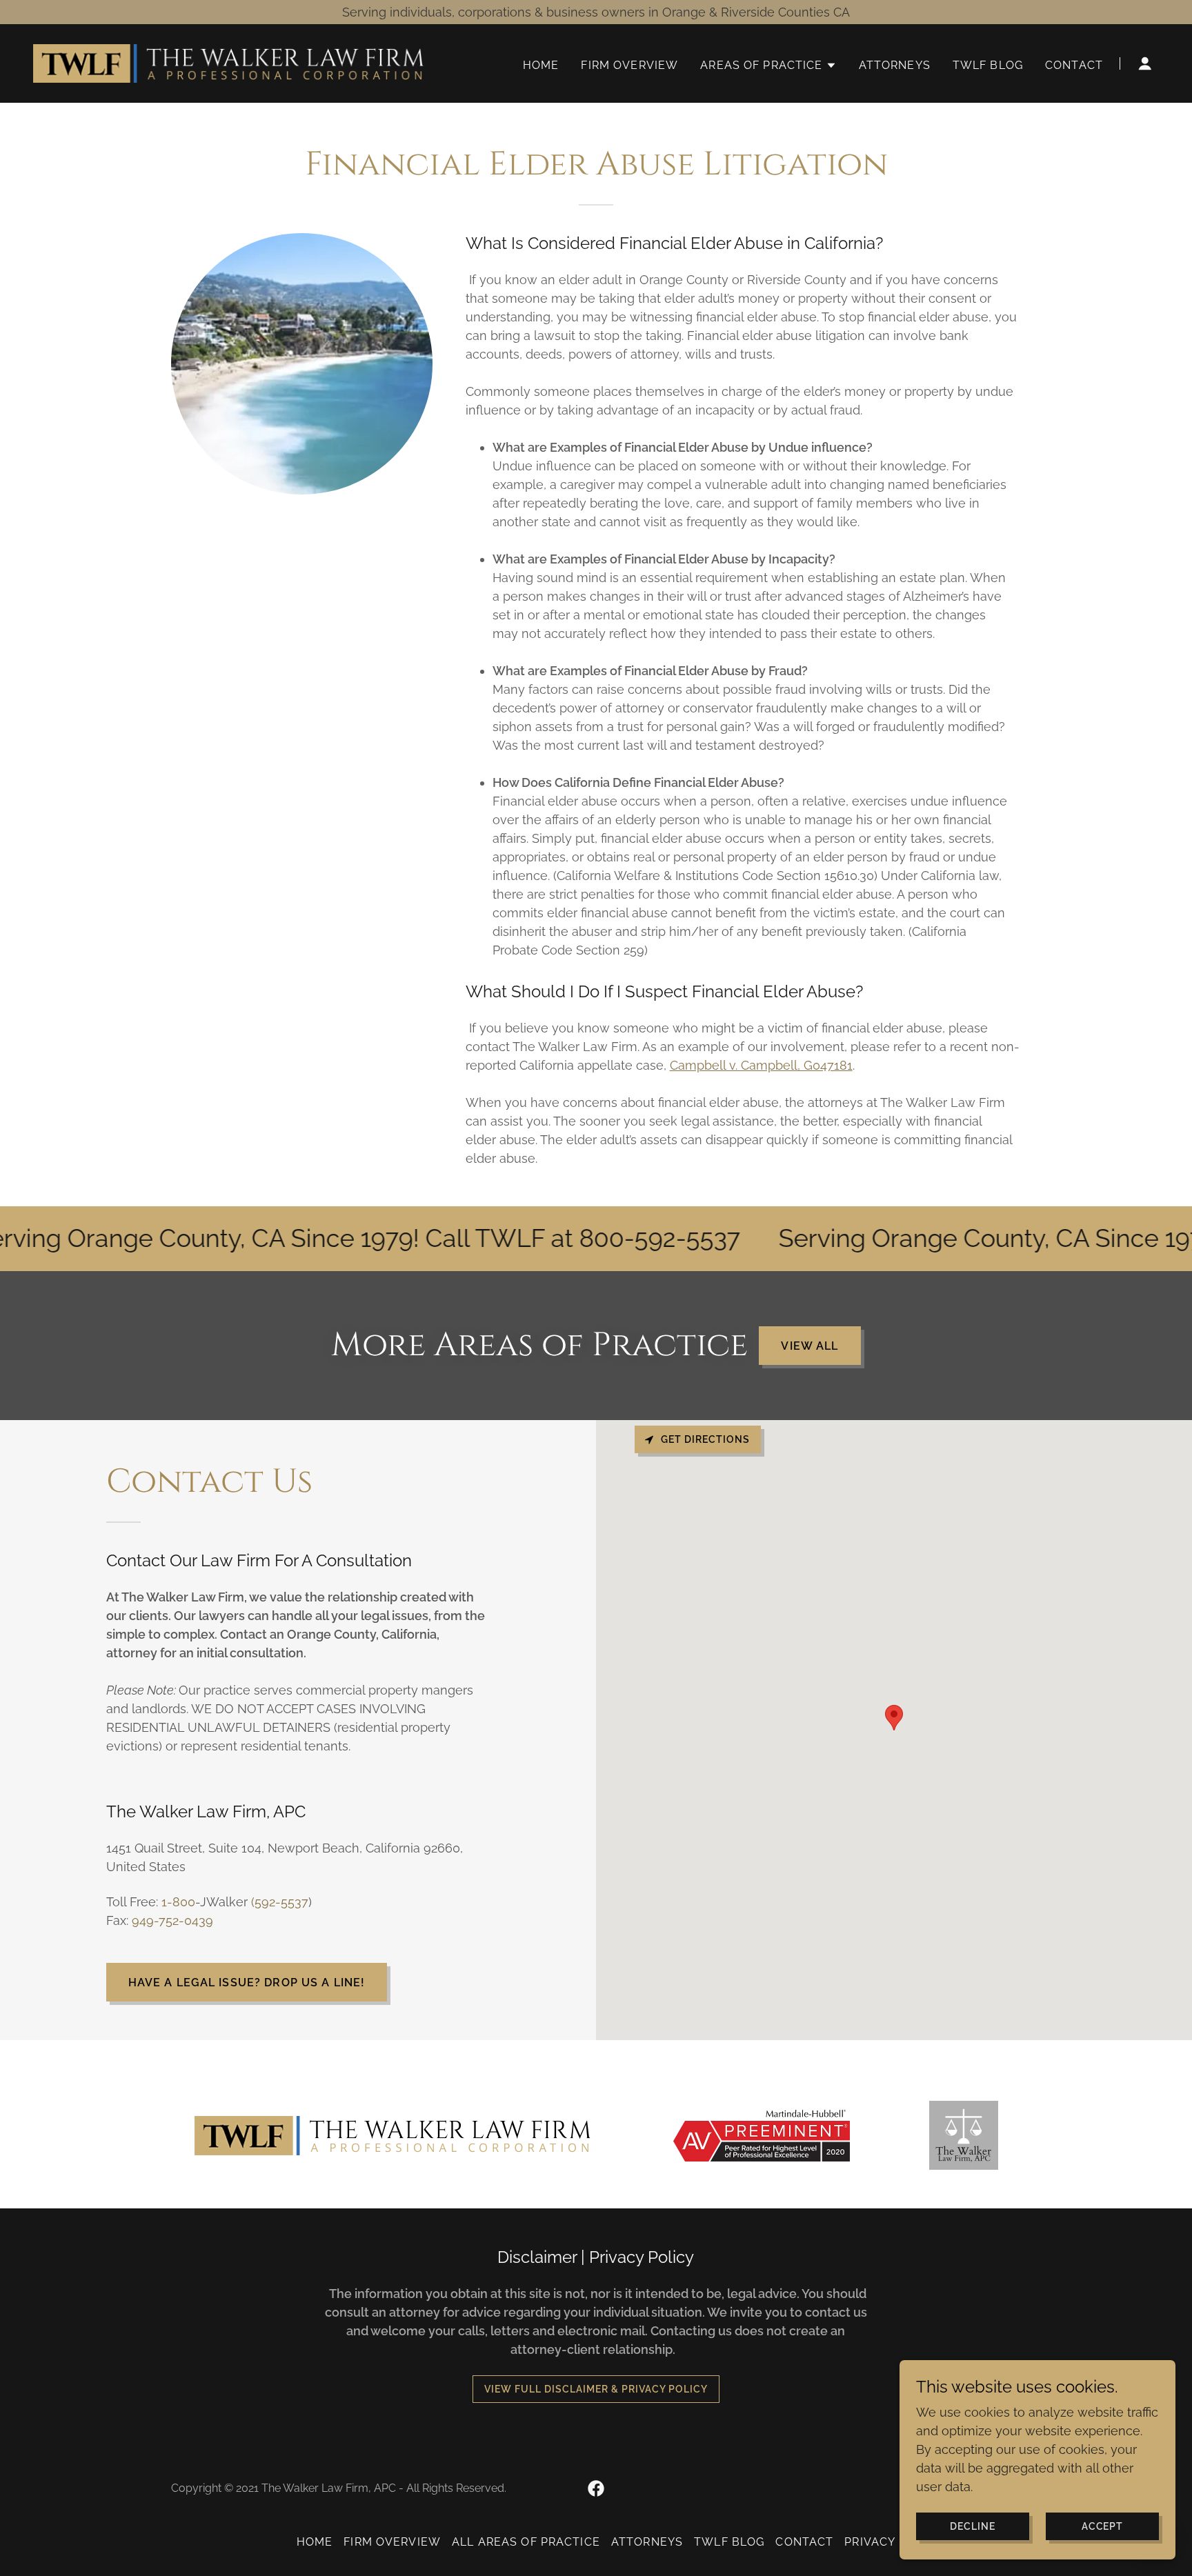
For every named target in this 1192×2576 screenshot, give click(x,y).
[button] (768, 66)
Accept (1103, 2526)
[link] (230, 62)
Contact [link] (1074, 65)
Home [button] (315, 2542)
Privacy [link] (870, 2542)
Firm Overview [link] (629, 65)
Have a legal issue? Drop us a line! (247, 1983)
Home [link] (541, 65)
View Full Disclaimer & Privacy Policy (596, 2389)
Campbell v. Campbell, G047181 (761, 1065)
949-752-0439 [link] (172, 1920)
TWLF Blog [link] (988, 65)
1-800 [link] (178, 1902)
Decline (973, 2526)
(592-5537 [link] (280, 1902)
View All (809, 1346)
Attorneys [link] (895, 65)
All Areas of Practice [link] (526, 2542)
